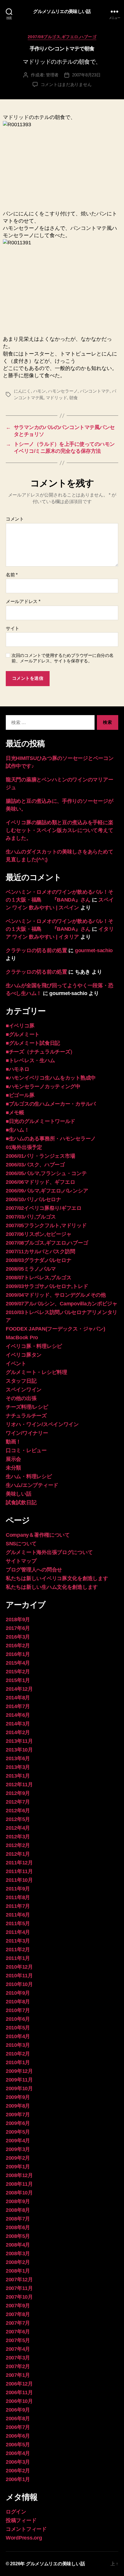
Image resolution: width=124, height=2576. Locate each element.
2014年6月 (18, 1715)
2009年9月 (18, 2097)
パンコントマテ (95, 391)
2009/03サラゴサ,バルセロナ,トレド (47, 1286)
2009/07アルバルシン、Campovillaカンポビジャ (62, 1304)
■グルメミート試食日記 (33, 1043)
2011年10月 (19, 1880)
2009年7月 (18, 2115)
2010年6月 (18, 2019)
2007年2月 (18, 2366)
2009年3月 (18, 2149)
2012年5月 (18, 1819)
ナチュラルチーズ (26, 1416)
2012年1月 (18, 1854)
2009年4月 (18, 2141)
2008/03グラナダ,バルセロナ (38, 1260)
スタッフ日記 (21, 1381)
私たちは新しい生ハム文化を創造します (52, 1587)
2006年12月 (19, 2384)
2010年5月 (18, 2028)
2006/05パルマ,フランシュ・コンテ (46, 1173)
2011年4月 (18, 1932)
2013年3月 (18, 1767)
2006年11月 (19, 2392)
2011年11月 (19, 1871)
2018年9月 (18, 1619)
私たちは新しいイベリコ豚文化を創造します (57, 1578)
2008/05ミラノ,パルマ (31, 1269)
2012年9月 (18, 1793)
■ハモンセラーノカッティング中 (43, 1087)
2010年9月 (18, 1993)
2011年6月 (18, 1915)
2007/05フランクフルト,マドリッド (46, 1225)
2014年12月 (19, 1689)
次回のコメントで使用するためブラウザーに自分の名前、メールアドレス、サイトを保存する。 (63, 658)
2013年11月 (19, 1741)
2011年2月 (18, 1950)
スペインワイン (24, 1390)
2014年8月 (18, 1698)
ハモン (40, 391)
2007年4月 (18, 2349)
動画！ (13, 1442)
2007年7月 (18, 2323)
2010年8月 (18, 2002)
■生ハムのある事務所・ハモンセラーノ (51, 1139)
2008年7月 (18, 2219)
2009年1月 (18, 2167)
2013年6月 (18, 1758)
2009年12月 (19, 2071)
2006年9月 (18, 2410)
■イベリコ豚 (20, 1026)
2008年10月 (19, 2193)
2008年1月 (18, 2271)
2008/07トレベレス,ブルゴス (38, 1278)
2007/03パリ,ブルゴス (31, 1217)
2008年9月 (18, 2201)
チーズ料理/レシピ (27, 1407)
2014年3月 (18, 1724)
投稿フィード (21, 2520)
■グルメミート (23, 1034)
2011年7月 (18, 1906)
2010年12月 (19, 1967)
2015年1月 (18, 1680)
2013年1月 (18, 1776)
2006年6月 (18, 2436)
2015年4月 (18, 1663)
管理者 (52, 75)
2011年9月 (18, 1889)
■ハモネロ (18, 1069)
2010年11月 (19, 1976)
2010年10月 (19, 1984)
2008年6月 (18, 2227)
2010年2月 (18, 2054)
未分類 (13, 1468)
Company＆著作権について (38, 1535)
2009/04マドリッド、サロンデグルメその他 (56, 1295)
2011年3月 (18, 1941)
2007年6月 (18, 2332)
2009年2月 (18, 2158)
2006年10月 (19, 2401)
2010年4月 (18, 2036)
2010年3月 (18, 2045)
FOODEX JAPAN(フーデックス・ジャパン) (55, 1329)
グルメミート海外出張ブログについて (49, 1552)
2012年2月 (18, 1845)
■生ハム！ (18, 1130)
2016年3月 (18, 1637)
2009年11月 (19, 2080)
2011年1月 (18, 1958)
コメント (15, 519)
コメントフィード (26, 2529)
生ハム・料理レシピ (29, 1476)
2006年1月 (18, 2479)
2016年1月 (18, 1654)
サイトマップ (21, 1561)
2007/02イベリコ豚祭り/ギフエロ (44, 1208)
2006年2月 (18, 2471)
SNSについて (21, 1544)
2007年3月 (18, 2358)
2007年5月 (18, 2340)
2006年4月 (18, 2453)
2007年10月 (19, 2297)
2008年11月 (19, 2184)
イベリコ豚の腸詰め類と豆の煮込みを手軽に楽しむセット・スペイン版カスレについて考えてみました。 (59, 830)
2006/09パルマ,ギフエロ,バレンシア (47, 1191)
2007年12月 (19, 2280)
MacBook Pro (22, 1338)
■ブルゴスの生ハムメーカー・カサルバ (51, 1104)
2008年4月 (18, 2245)
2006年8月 (18, 2419)
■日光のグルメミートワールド (41, 1121)
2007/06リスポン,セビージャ (38, 1234)
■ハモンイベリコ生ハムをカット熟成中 (51, 1078)
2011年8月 (18, 1897)
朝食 (74, 398)
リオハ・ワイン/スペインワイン (42, 1424)
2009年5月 (18, 2132)
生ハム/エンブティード (32, 1485)
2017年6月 (18, 1628)
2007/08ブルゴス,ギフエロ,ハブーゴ (62, 37)
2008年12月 (19, 2175)
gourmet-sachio (94, 950)
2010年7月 (18, 2010)
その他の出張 (21, 1398)
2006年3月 (18, 2462)
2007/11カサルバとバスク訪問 (40, 1252)
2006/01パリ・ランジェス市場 (40, 1156)
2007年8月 (18, 2314)
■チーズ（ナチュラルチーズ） (41, 1052)
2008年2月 (18, 2262)
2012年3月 (18, 1837)
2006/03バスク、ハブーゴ (35, 1165)
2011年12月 (19, 1863)
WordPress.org (24, 2538)
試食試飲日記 (21, 1503)
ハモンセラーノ (63, 391)
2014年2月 (18, 1732)
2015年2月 (18, 1672)
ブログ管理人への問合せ (34, 1570)
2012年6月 (18, 1811)
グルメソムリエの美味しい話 (62, 12)
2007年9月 (18, 2306)
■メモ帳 (15, 1113)
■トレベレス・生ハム (30, 1060)
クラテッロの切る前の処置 (36, 950)
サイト (13, 628)
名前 (12, 575)
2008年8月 (18, 2210)
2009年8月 (18, 2106)
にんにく (22, 391)
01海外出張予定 (24, 1147)
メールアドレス (23, 601)
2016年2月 (18, 1646)
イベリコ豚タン (24, 1355)
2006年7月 (18, 2427)
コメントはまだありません (66, 84)
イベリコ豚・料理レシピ (34, 1346)
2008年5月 (18, 2236)
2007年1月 (18, 2375)
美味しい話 (19, 1494)
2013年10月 (19, 1750)
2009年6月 (18, 2123)
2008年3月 (18, 2253)
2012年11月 (19, 1784)
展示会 (13, 1459)
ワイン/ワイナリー (27, 1433)
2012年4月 (18, 1828)
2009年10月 (19, 2088)
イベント (16, 1364)
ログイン (16, 2512)
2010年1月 (18, 2062)
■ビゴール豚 (20, 1095)
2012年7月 (18, 1802)
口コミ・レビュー (26, 1450)
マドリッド (57, 398)
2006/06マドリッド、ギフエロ (40, 1182)
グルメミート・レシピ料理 (36, 1372)
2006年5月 (18, 2445)
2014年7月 (18, 1706)
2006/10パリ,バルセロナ (33, 1199)
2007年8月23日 (86, 75)
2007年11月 (19, 2288)
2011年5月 (18, 1923)
